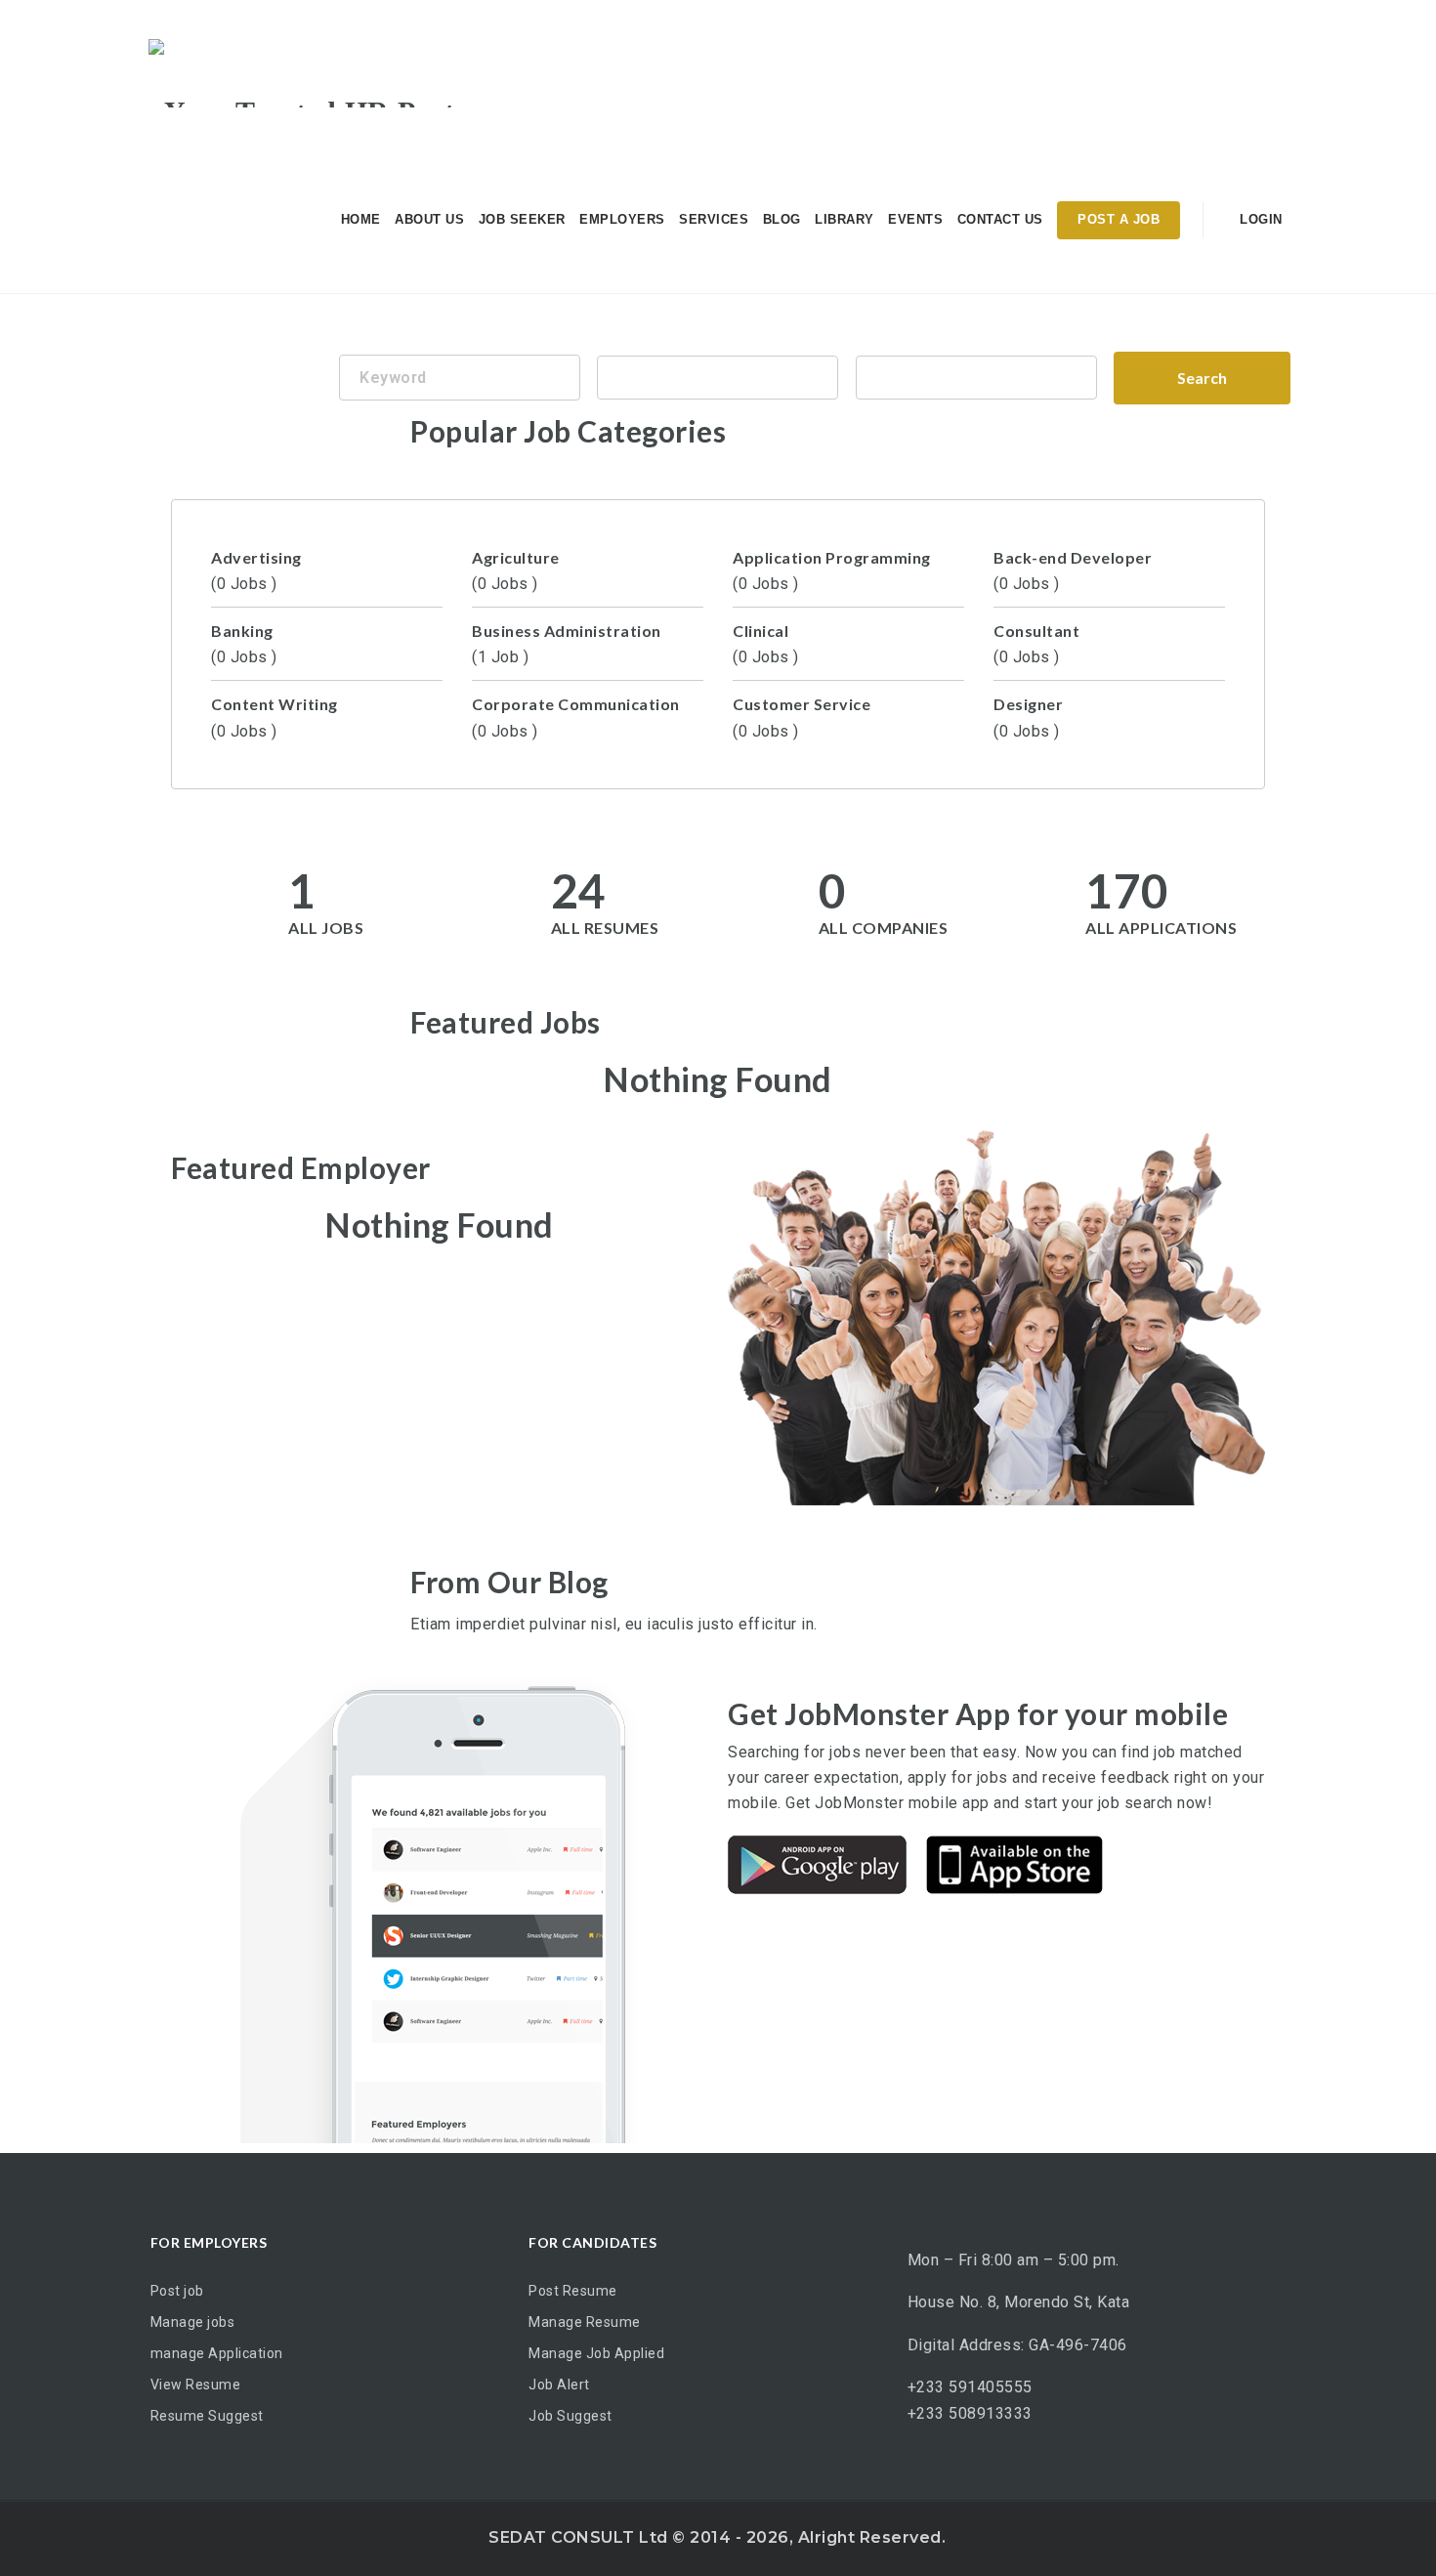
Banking (244, 644)
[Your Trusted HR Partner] (323, 73)
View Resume (196, 2385)
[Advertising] (976, 378)
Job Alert (559, 2385)
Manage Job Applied (596, 2353)
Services (714, 219)
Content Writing (275, 717)
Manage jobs (193, 2322)
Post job (177, 2291)
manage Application (217, 2353)
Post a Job (1119, 219)
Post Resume (573, 2291)
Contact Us (1000, 219)
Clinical (766, 644)
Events (915, 219)
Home (361, 219)
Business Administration (567, 644)
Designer (1028, 717)
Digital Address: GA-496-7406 (1017, 2345)
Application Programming (832, 570)
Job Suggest (570, 2416)
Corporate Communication (576, 717)
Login (1259, 219)
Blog (782, 219)
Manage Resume (585, 2322)
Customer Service (802, 717)
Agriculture (516, 570)
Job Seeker (522, 219)
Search (1202, 378)
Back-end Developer (1073, 570)
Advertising (256, 570)
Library (845, 219)
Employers (622, 219)
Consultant (1036, 644)
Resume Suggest (207, 2416)
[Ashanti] (718, 378)
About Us (429, 219)
